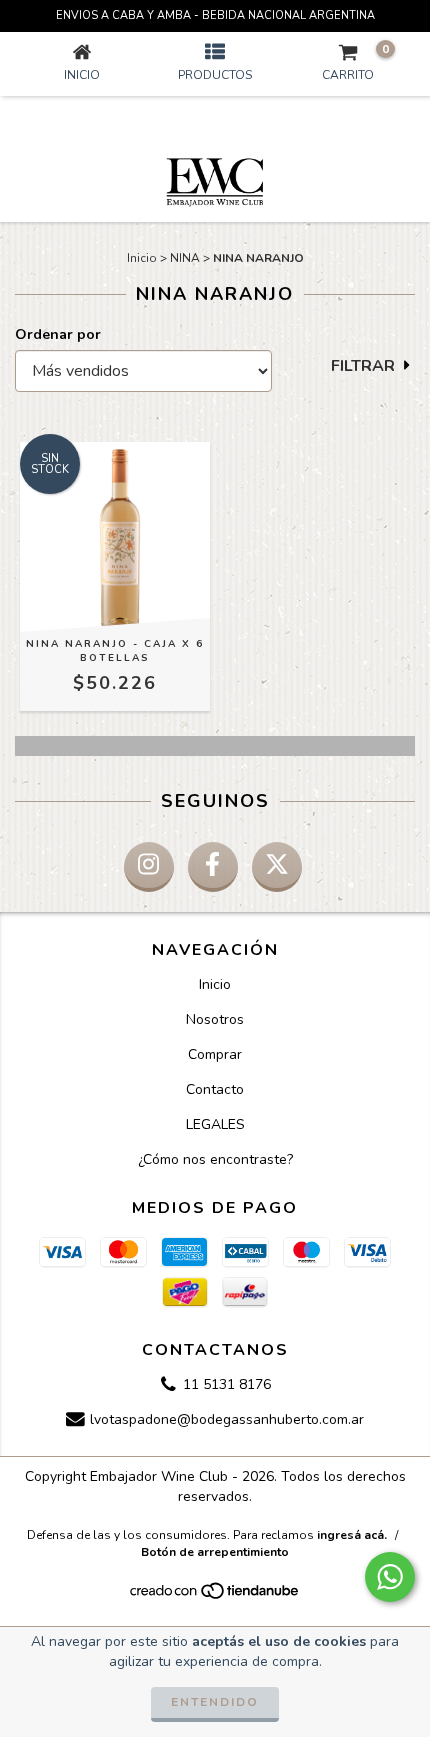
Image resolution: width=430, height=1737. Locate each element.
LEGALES (215, 1124)
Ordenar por (58, 334)
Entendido (215, 1702)
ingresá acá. (352, 1535)
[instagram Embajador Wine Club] (149, 867)
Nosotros (215, 1019)
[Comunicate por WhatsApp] (390, 1577)
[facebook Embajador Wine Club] (213, 867)
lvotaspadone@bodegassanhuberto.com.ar (227, 1420)
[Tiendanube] (215, 1596)
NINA (185, 258)
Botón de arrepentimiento (215, 1552)
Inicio (142, 258)
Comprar (215, 1054)
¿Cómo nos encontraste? (215, 1159)
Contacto (215, 1089)
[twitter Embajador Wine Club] (277, 867)
